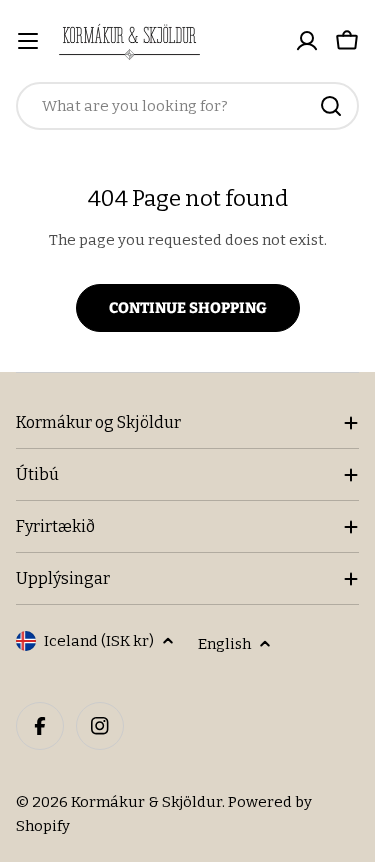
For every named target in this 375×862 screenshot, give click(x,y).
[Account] (307, 41)
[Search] (331, 106)
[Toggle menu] (28, 41)
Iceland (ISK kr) (99, 641)
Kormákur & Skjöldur (146, 802)
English (224, 644)
